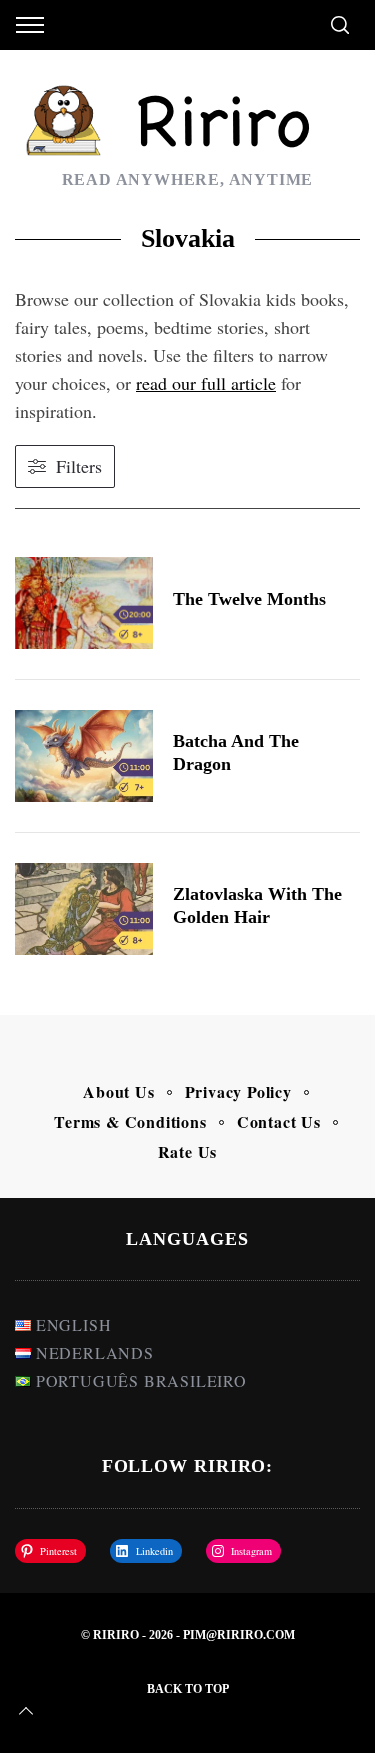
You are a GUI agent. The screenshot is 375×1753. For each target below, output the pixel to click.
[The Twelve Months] (84, 603)
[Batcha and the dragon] (84, 756)
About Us (118, 1091)
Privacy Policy (238, 1091)
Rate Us (188, 1151)
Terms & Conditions (130, 1121)
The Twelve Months (249, 599)
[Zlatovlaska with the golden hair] (84, 909)
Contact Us (279, 1121)
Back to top (188, 1689)
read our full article (206, 383)
